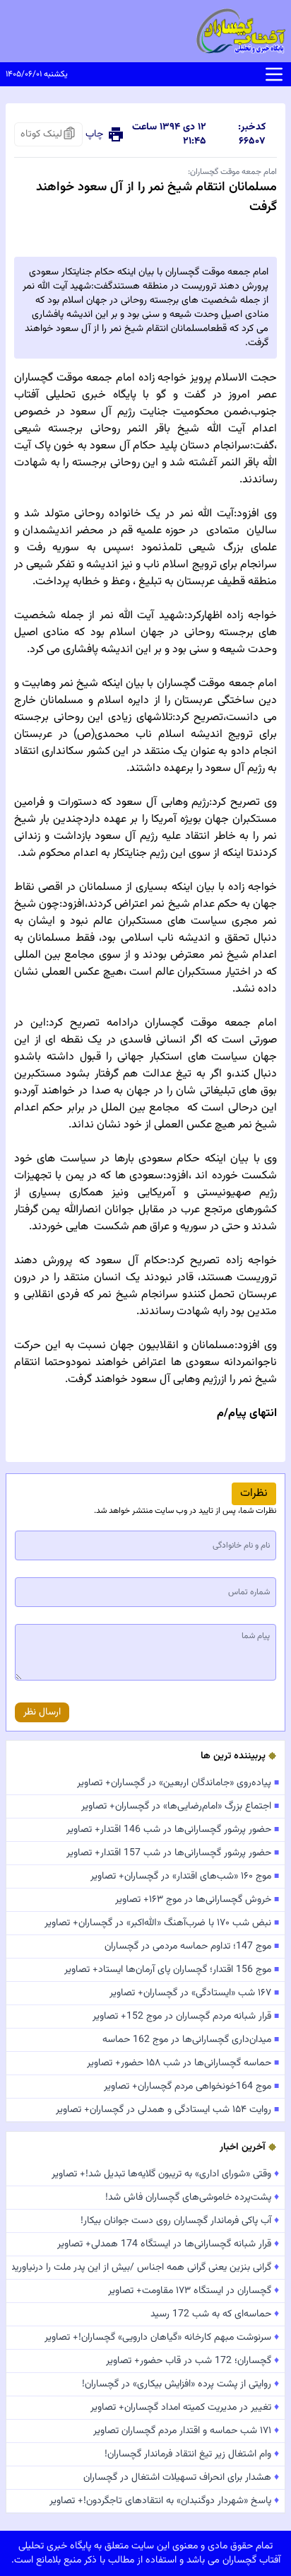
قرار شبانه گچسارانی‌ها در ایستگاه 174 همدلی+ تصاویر (168, 2244)
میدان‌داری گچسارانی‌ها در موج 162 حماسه (191, 2040)
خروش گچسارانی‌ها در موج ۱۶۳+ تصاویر (197, 1900)
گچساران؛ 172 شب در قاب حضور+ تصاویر (192, 2361)
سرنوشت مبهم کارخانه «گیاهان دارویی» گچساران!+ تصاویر (162, 2338)
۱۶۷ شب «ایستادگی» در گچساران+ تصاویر (194, 1993)
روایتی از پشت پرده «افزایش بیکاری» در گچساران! (180, 2384)
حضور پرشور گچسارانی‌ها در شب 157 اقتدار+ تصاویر (173, 1853)
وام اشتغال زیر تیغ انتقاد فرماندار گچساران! (192, 2454)
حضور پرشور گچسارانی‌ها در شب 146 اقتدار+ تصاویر (173, 1830)
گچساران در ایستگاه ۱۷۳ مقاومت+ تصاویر (194, 2291)
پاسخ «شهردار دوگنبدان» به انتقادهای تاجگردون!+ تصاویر (164, 2501)
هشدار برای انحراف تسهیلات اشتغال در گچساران (181, 2478)
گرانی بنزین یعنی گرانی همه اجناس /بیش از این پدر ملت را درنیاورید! (145, 2268)
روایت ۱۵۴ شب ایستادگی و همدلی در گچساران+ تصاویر (167, 2110)
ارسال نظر (42, 1712)
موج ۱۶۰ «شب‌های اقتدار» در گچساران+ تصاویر (185, 1876)
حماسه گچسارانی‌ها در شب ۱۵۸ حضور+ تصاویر (183, 2063)
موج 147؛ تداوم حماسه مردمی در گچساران (192, 1946)
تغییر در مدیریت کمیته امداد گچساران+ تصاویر (185, 2408)
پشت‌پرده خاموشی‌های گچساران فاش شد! (192, 2198)
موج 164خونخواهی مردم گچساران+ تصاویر (191, 2087)
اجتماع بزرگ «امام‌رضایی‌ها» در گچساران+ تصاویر (180, 1806)
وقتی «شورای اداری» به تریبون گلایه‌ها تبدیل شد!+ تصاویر (165, 2174)
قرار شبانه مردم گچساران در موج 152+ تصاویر (186, 2017)
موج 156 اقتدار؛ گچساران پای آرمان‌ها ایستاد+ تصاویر (172, 1970)
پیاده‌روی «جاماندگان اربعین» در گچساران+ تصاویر (178, 1783)
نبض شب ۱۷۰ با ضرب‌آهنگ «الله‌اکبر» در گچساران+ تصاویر (162, 1923)
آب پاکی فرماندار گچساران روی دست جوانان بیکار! (180, 2221)
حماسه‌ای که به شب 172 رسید (215, 2314)
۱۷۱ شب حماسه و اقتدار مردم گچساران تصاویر (186, 2431)
